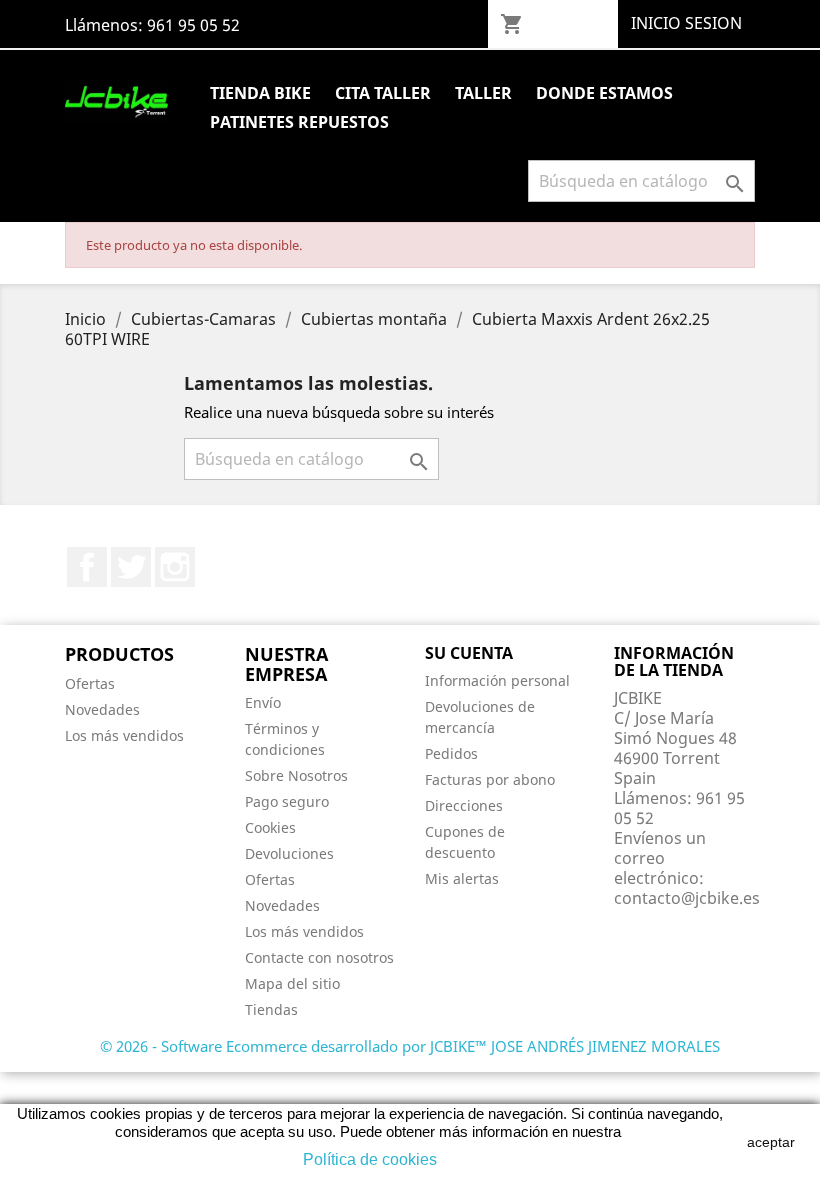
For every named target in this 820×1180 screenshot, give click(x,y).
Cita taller (383, 93)
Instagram (175, 567)
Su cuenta (469, 653)
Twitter (131, 567)
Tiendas (271, 1009)
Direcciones (464, 805)
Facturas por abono (490, 779)
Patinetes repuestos (299, 122)
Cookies (270, 827)
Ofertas (90, 683)
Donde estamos (604, 93)
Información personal (497, 680)
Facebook (87, 567)
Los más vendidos (124, 735)
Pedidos (451, 753)
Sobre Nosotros (296, 775)
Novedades (102, 709)
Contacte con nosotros (319, 957)
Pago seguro (287, 801)
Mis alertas (462, 878)
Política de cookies (370, 1159)
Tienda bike (260, 93)
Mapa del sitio (292, 983)
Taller (483, 93)
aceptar (771, 1142)
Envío (263, 702)
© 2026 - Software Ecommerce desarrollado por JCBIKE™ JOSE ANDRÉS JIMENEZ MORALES (410, 1046)
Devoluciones (289, 853)
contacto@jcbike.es (687, 898)
